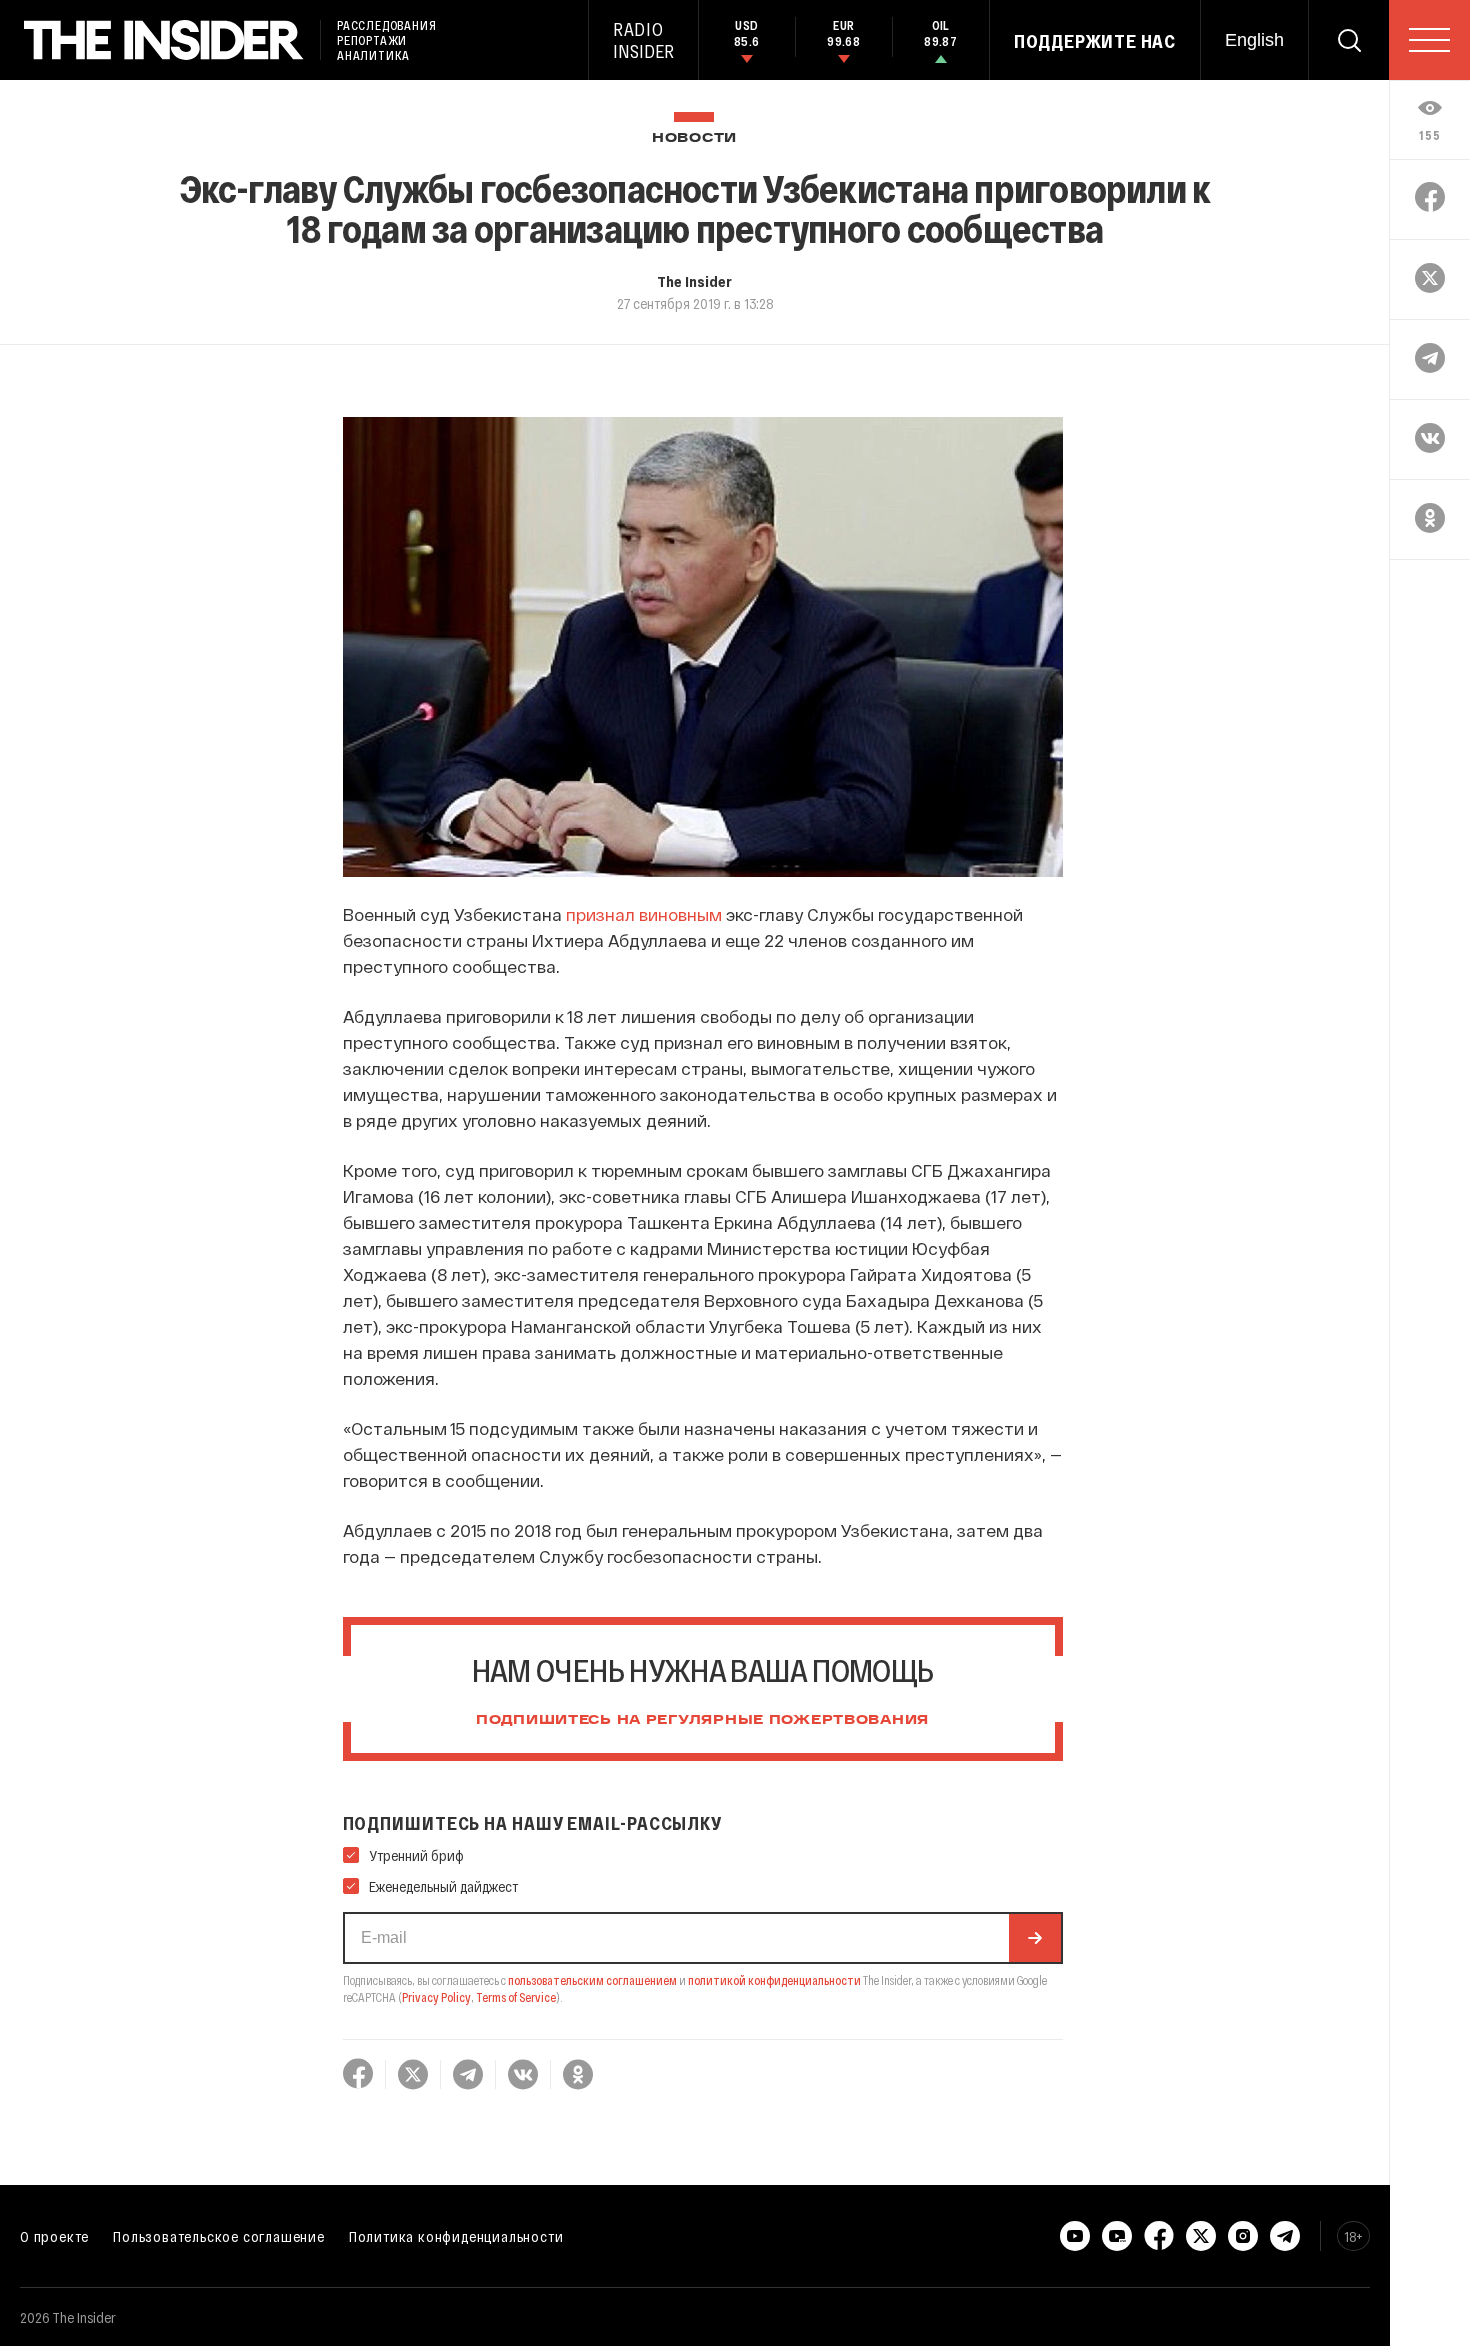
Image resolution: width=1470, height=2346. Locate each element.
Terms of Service (516, 1997)
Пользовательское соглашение (219, 2236)
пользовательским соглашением (592, 1980)
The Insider (694, 281)
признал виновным (644, 914)
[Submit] (1035, 1938)
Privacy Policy (436, 1997)
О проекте (54, 2236)
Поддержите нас (1095, 41)
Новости (694, 138)
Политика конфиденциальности (456, 2236)
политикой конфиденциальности (774, 1980)
